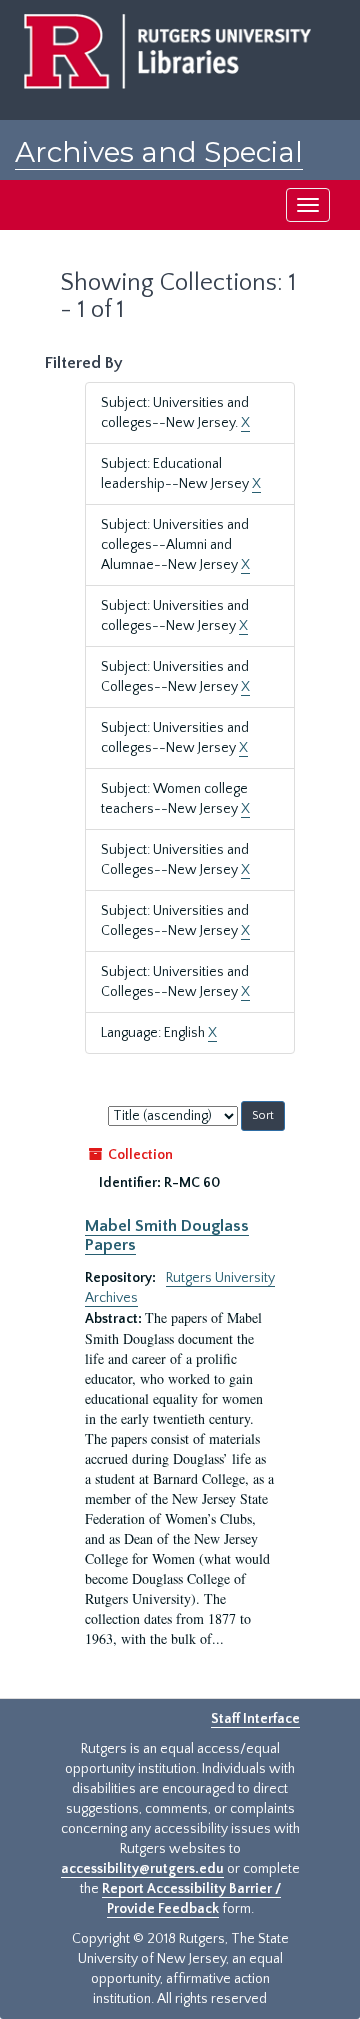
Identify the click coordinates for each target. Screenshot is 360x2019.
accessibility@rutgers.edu (142, 1869)
